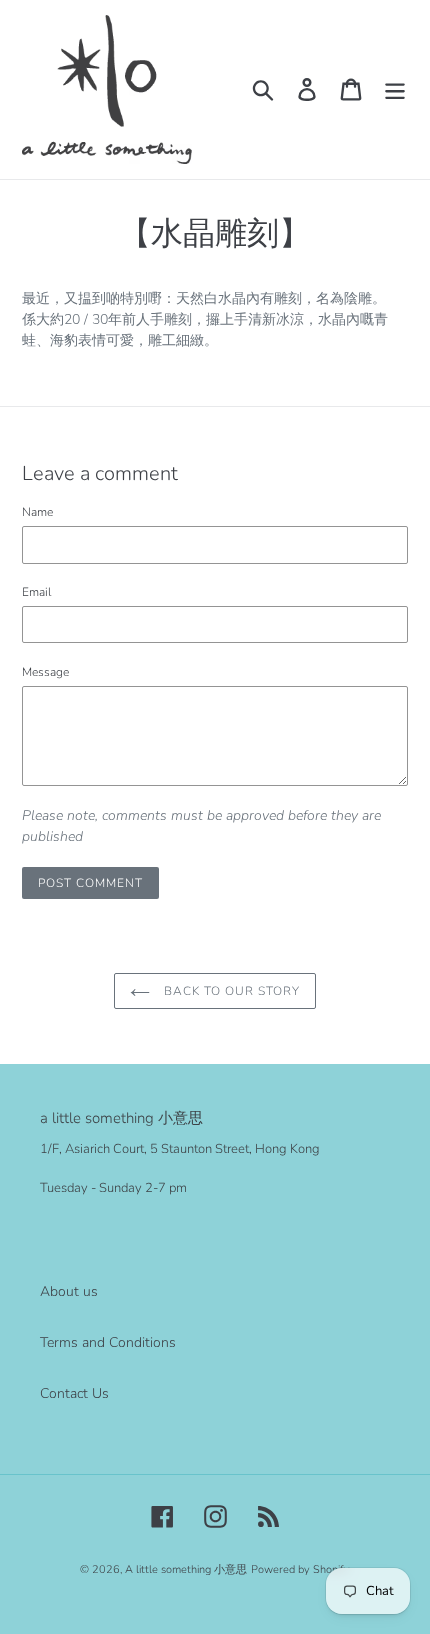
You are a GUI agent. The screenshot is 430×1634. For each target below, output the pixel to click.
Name (37, 512)
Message (45, 672)
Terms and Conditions (108, 1342)
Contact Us (74, 1393)
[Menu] (395, 89)
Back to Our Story (229, 991)
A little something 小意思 (186, 1569)
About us (69, 1291)
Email (36, 592)
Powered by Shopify (300, 1569)
